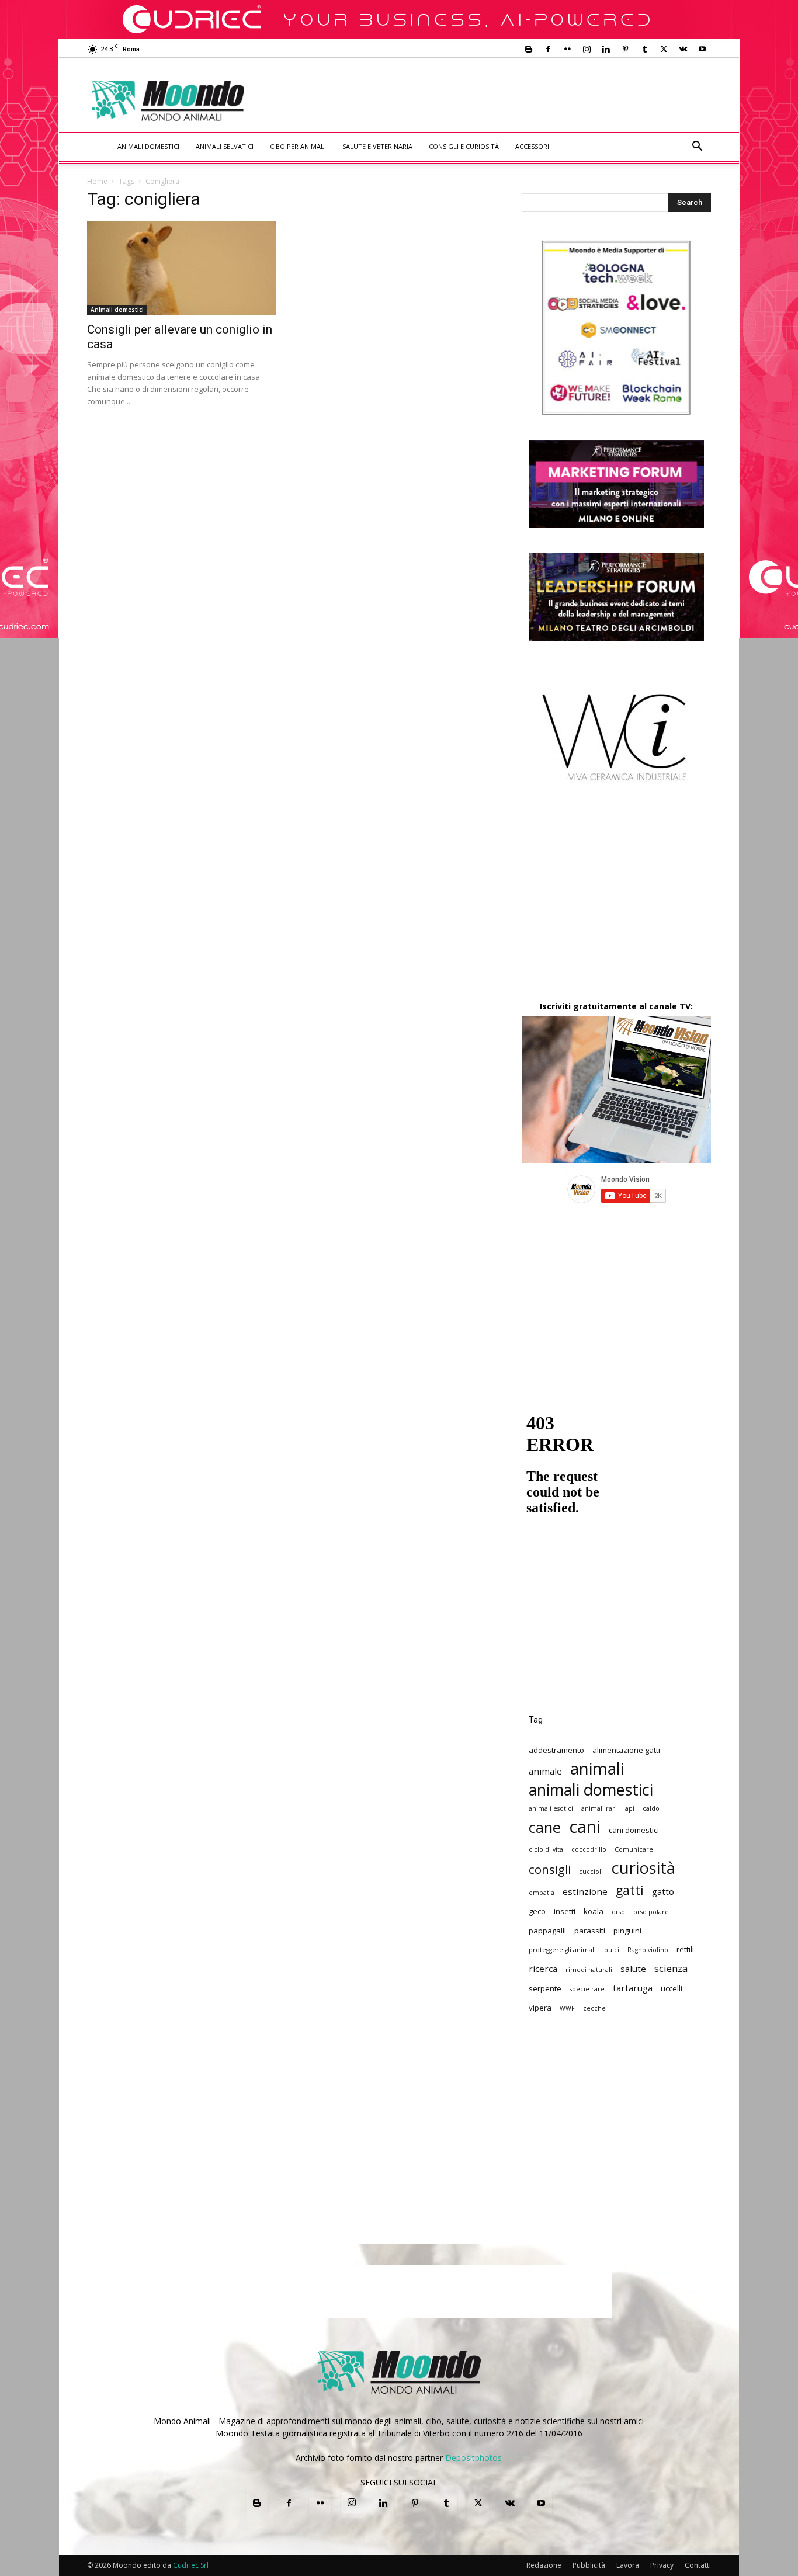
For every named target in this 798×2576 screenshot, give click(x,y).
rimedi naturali (589, 1970)
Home (97, 181)
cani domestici (634, 1830)
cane (545, 1827)
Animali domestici (148, 146)
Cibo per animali (298, 146)
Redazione (544, 2565)
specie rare (587, 1989)
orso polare (651, 1912)
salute (633, 1969)
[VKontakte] (683, 49)
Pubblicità (589, 2565)
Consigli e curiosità (464, 146)
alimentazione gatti (626, 1750)
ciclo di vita (546, 1849)
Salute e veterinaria (377, 146)
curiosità (643, 1868)
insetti (565, 1911)
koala (594, 1911)
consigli (550, 1869)
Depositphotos (473, 2458)
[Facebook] (548, 49)
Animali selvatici (225, 146)
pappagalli (547, 1931)
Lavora (628, 2565)
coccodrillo (589, 1849)
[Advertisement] (496, 100)
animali (597, 1768)
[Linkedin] (606, 49)
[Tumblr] (644, 49)
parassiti (590, 1931)
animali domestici (591, 1789)
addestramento (556, 1750)
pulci (612, 1950)
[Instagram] (587, 49)
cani (585, 1827)
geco (537, 1911)
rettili (685, 1949)
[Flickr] (567, 49)
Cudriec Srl (190, 2565)
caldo (651, 1808)
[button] (697, 147)
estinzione (585, 1891)
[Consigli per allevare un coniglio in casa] (182, 268)
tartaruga (633, 1988)
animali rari (599, 1808)
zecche (594, 2008)
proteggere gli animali (562, 1950)
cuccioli (591, 1872)
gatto (663, 1891)
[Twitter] (664, 49)
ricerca (543, 1969)
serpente (545, 1988)
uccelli (672, 1988)
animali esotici (551, 1808)
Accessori (532, 146)
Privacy (662, 2565)
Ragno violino (648, 1950)
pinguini (627, 1931)
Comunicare (634, 1849)
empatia (542, 1893)
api (630, 1808)
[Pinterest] (625, 49)
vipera (540, 2008)
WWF (567, 2008)
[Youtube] (702, 49)
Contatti (698, 2565)
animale (545, 1771)
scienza (671, 1968)
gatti (630, 1890)
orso (618, 1912)
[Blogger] (529, 49)
